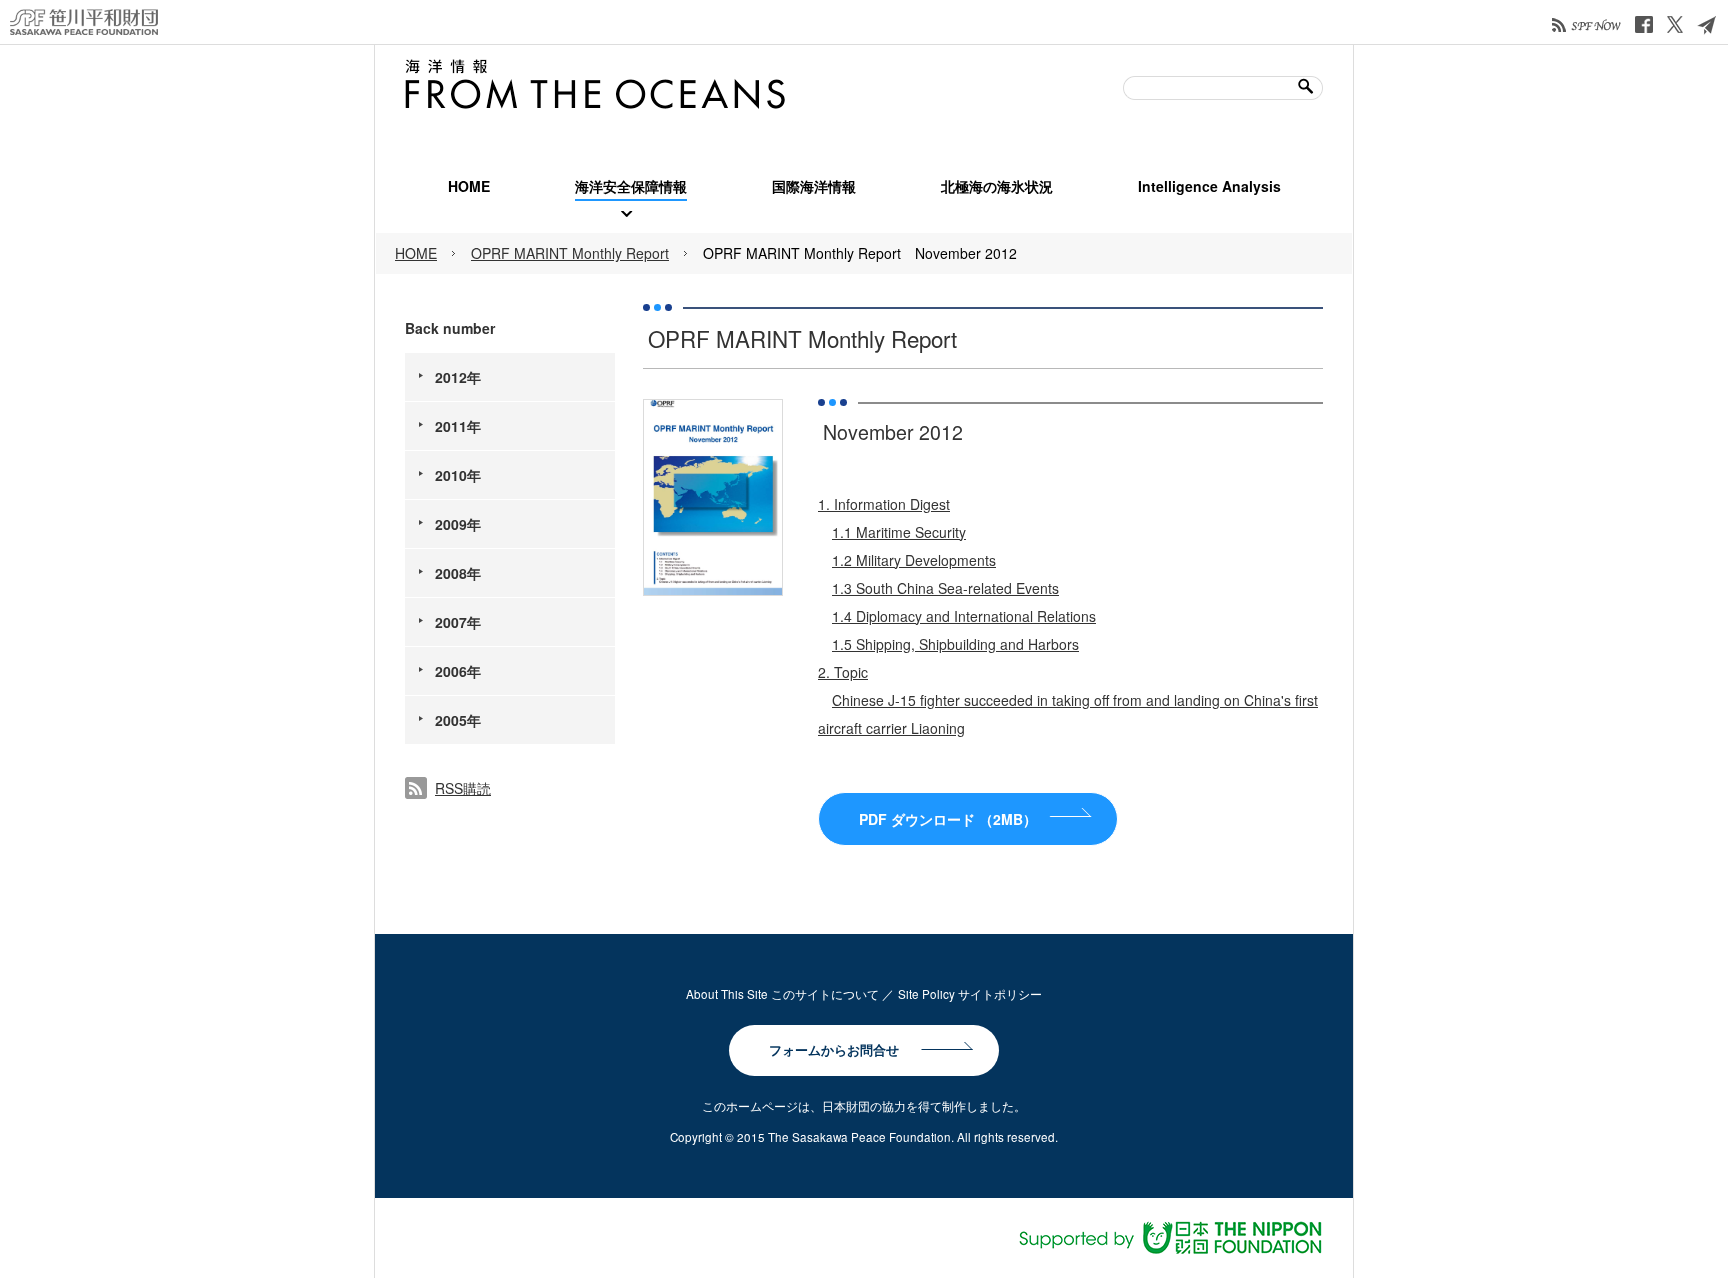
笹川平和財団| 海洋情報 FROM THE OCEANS (595, 84)
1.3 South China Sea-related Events (945, 588)
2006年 (458, 671)
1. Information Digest (884, 504)
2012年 (458, 377)
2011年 (458, 426)
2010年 (458, 475)
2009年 (458, 524)
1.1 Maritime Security (899, 532)
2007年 (458, 622)
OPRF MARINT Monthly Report (570, 253)
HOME (416, 253)
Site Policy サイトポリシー (970, 994)
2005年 (458, 720)
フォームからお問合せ (834, 1050)
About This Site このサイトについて (782, 994)
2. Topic (843, 672)
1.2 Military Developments (914, 560)
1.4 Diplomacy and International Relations (964, 616)
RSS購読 (463, 788)
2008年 (458, 573)
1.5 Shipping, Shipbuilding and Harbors (955, 644)
